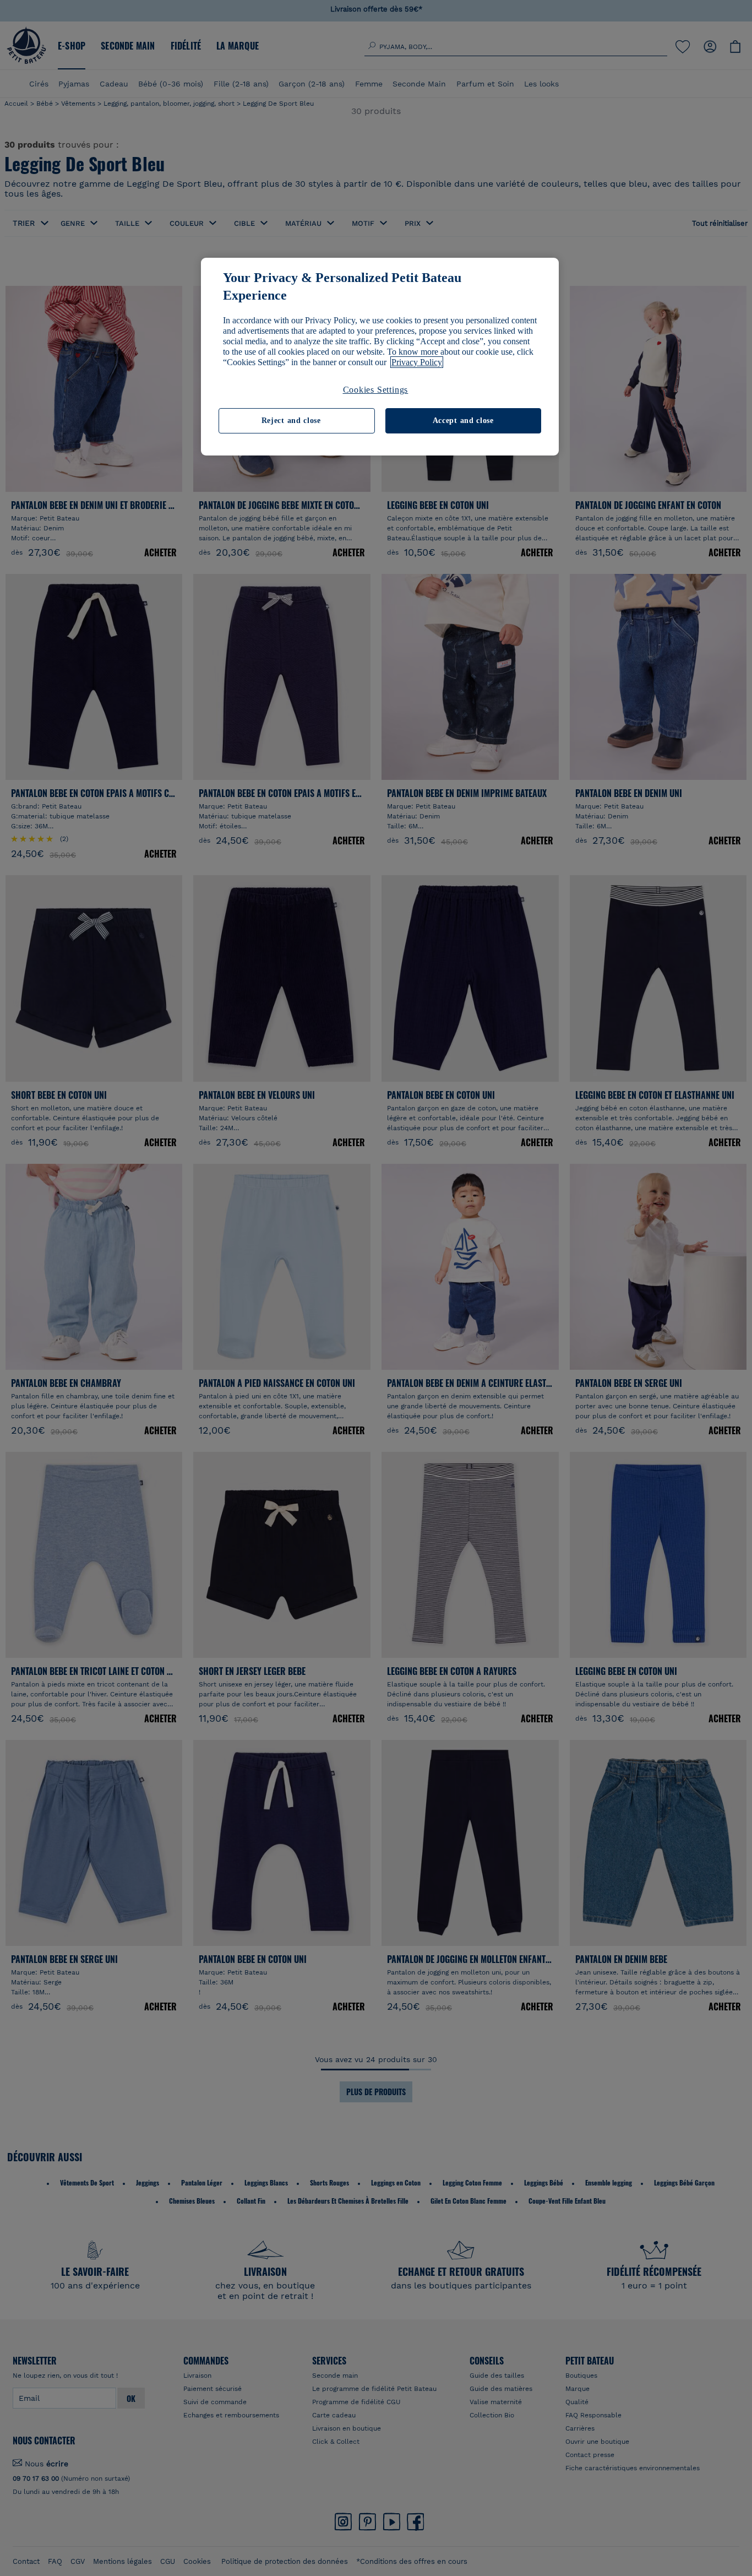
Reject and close (291, 421)
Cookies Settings (376, 390)
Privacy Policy (417, 362)
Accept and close (463, 421)
